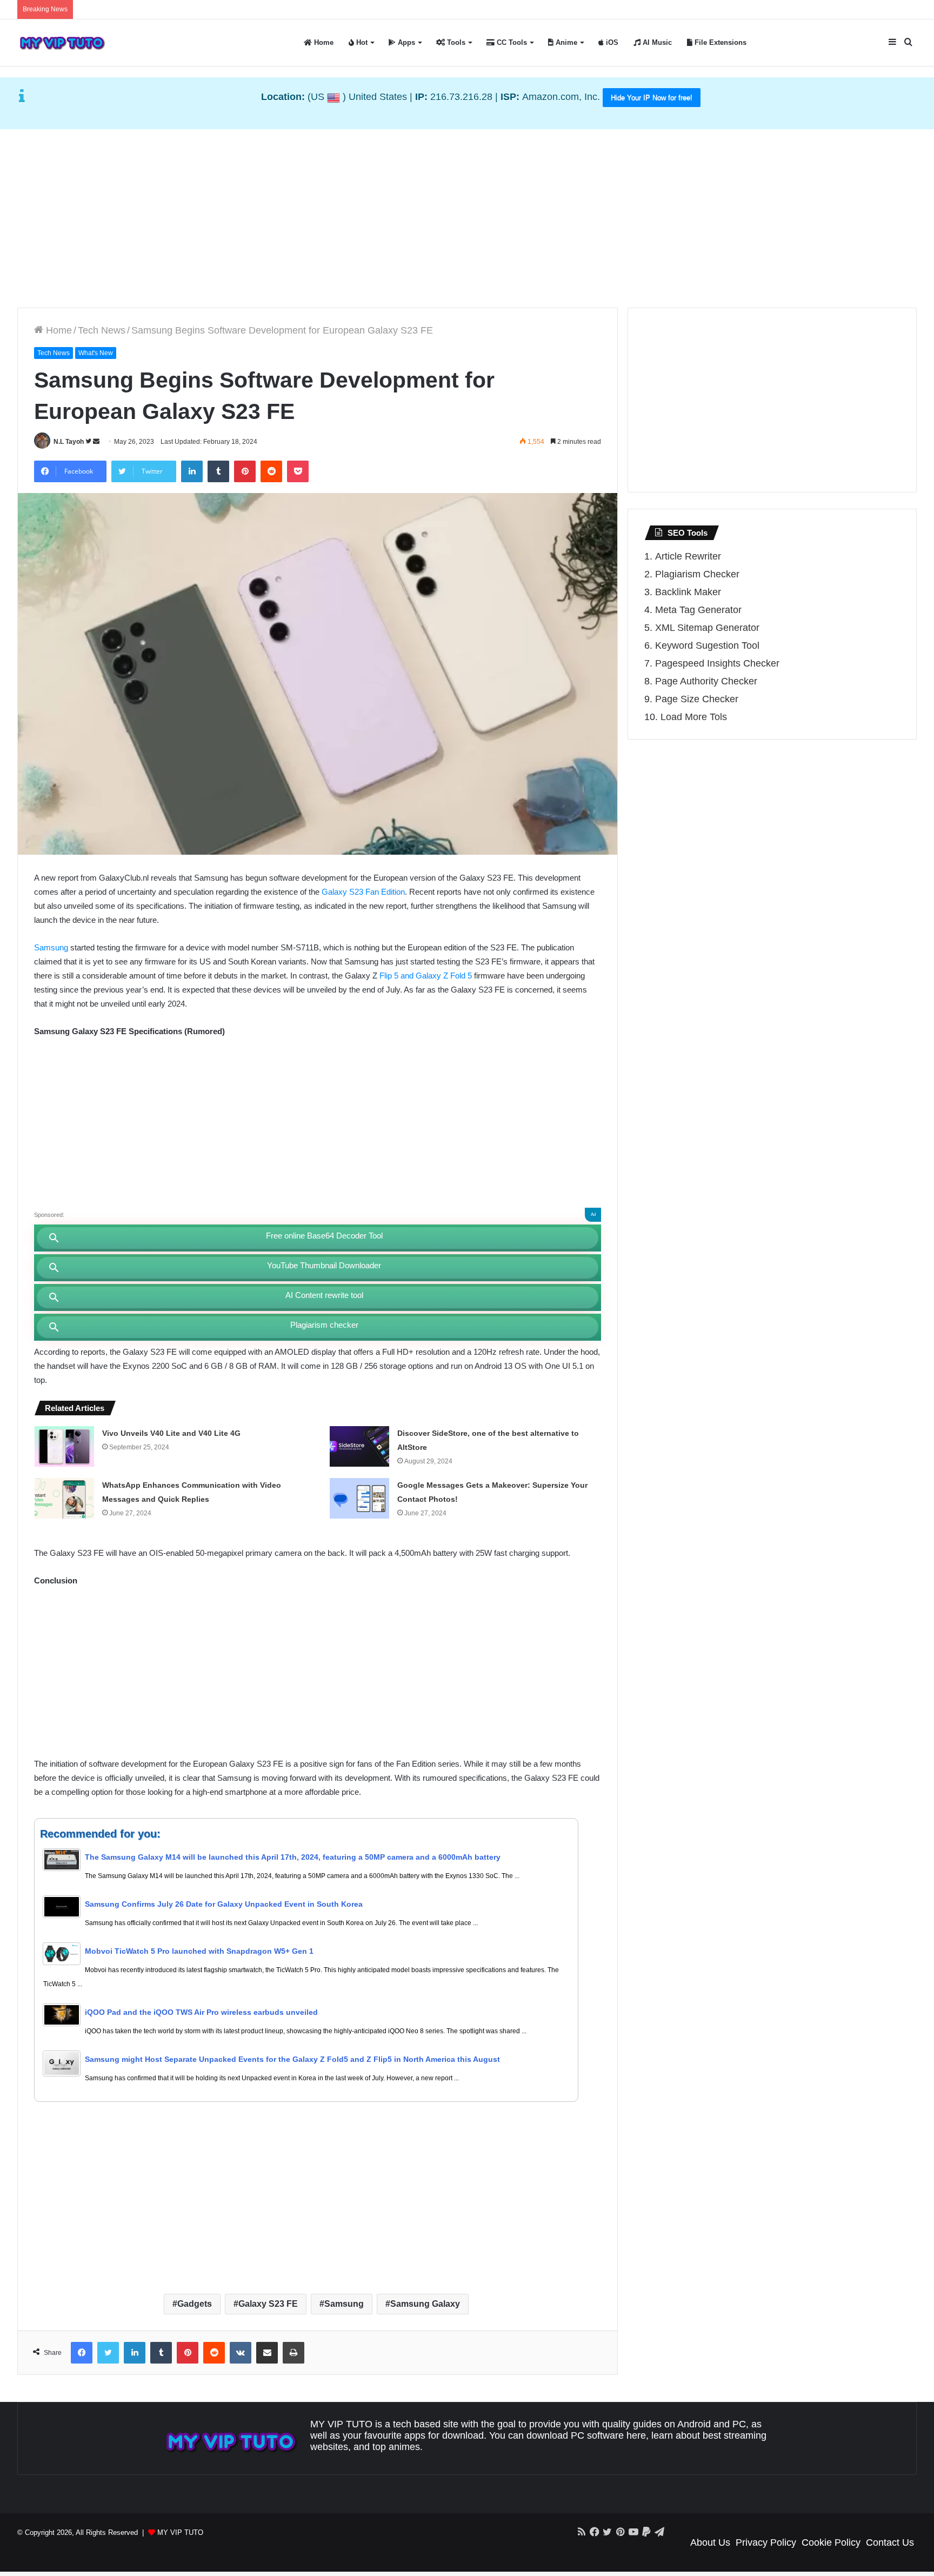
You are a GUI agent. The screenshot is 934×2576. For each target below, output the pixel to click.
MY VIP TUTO (180, 2532)
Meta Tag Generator (698, 610)
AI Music (656, 42)
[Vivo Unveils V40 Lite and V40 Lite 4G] (64, 1446)
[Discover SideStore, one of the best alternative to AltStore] (359, 1446)
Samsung (51, 947)
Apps (405, 42)
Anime (565, 42)
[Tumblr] (218, 471)
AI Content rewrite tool (324, 1295)
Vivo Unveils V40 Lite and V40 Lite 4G (171, 1433)
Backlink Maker (688, 592)
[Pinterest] (245, 471)
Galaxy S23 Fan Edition (363, 892)
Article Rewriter (688, 556)
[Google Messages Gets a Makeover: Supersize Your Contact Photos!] (359, 1498)
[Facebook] (82, 2353)
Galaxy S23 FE (268, 2304)
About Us (710, 2542)
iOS (611, 42)
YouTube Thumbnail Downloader (324, 1265)
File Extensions (719, 42)
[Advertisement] (467, 216)
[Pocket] (298, 471)
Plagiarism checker (324, 1325)
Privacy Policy (766, 2542)
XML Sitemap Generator (707, 628)
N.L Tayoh (69, 442)
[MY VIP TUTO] (62, 43)
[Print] (293, 2353)
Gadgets (195, 2304)
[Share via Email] (267, 2353)
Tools (455, 42)
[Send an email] (96, 442)
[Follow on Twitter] (89, 442)
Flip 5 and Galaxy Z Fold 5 (426, 976)
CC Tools (511, 42)
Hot (361, 42)
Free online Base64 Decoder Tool (324, 1236)
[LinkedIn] (192, 471)
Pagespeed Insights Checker (717, 663)
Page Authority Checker (706, 681)
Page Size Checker (697, 699)
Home (323, 42)
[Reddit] (271, 471)
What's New (96, 353)
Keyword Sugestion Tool (707, 645)
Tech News (102, 330)
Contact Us (890, 2542)
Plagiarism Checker (697, 574)
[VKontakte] (241, 2353)
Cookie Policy (831, 2542)
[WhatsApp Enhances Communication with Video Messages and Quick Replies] (64, 1498)
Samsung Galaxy (425, 2304)
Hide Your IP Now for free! (652, 98)
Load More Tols (694, 717)
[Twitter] (108, 2353)
